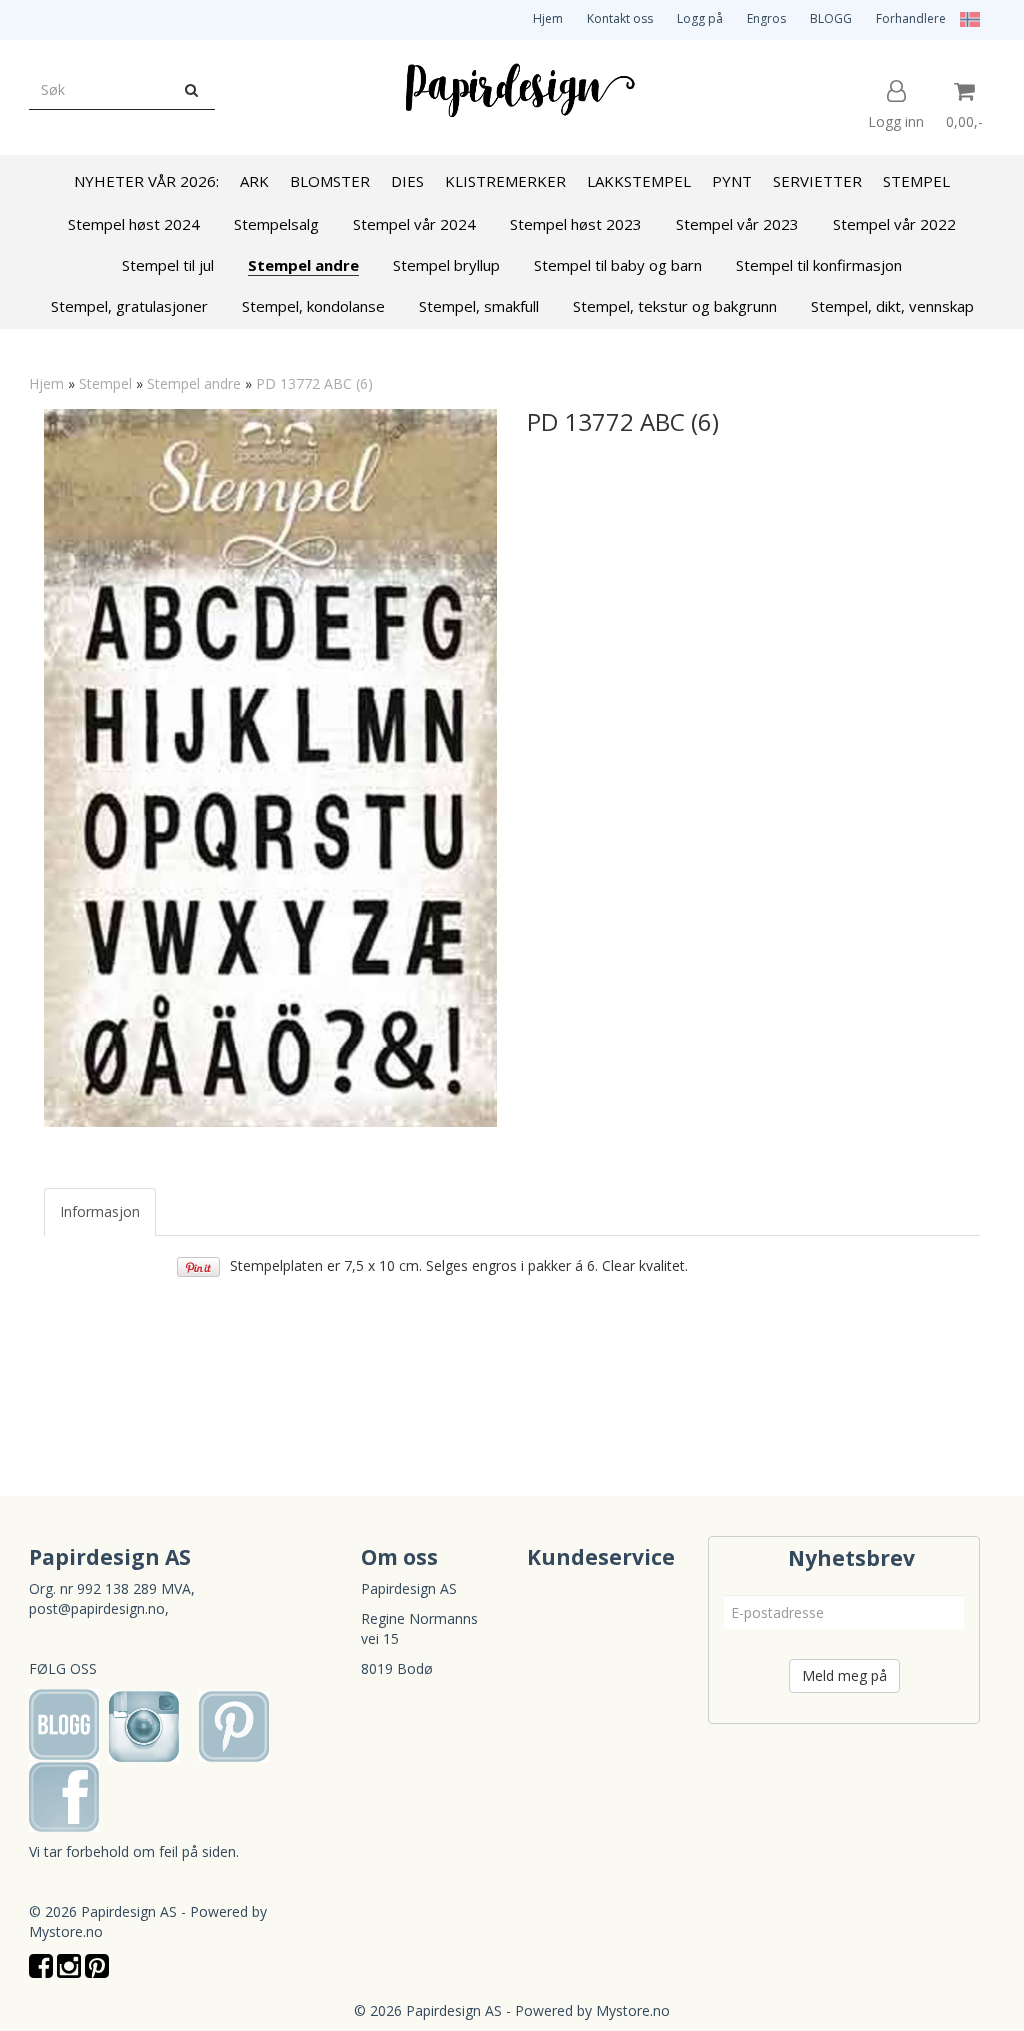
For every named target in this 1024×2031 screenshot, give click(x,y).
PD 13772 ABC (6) (314, 383)
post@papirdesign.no (97, 1608)
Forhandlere (911, 18)
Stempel (105, 383)
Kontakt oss (620, 18)
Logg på (700, 18)
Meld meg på (844, 1675)
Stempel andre (194, 383)
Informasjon (100, 1211)
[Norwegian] (965, 18)
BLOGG (831, 18)
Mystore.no (66, 1931)
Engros (766, 18)
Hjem (548, 18)
